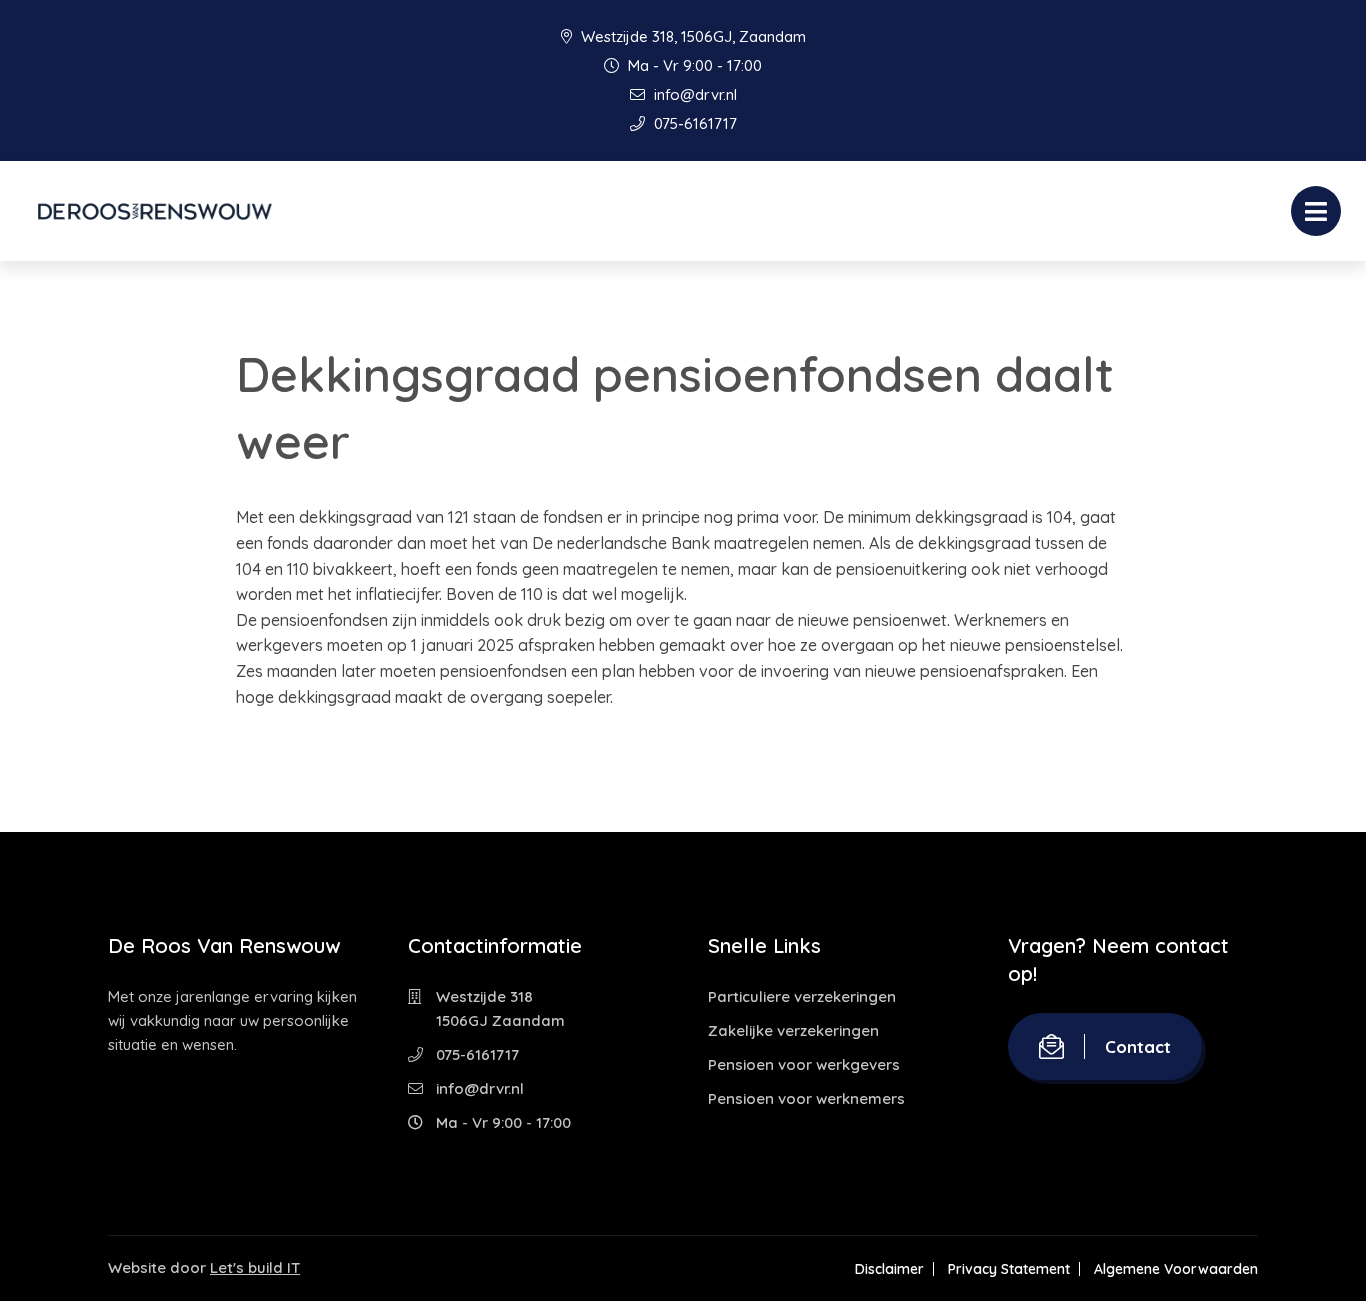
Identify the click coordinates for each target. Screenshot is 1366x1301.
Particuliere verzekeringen (802, 996)
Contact (1138, 1046)
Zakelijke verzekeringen (793, 1030)
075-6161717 (693, 123)
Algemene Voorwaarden (1176, 1269)
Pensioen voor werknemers (806, 1098)
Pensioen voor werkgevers (804, 1064)
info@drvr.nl (693, 94)
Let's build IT (255, 1267)
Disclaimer (889, 1269)
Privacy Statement (1009, 1269)
